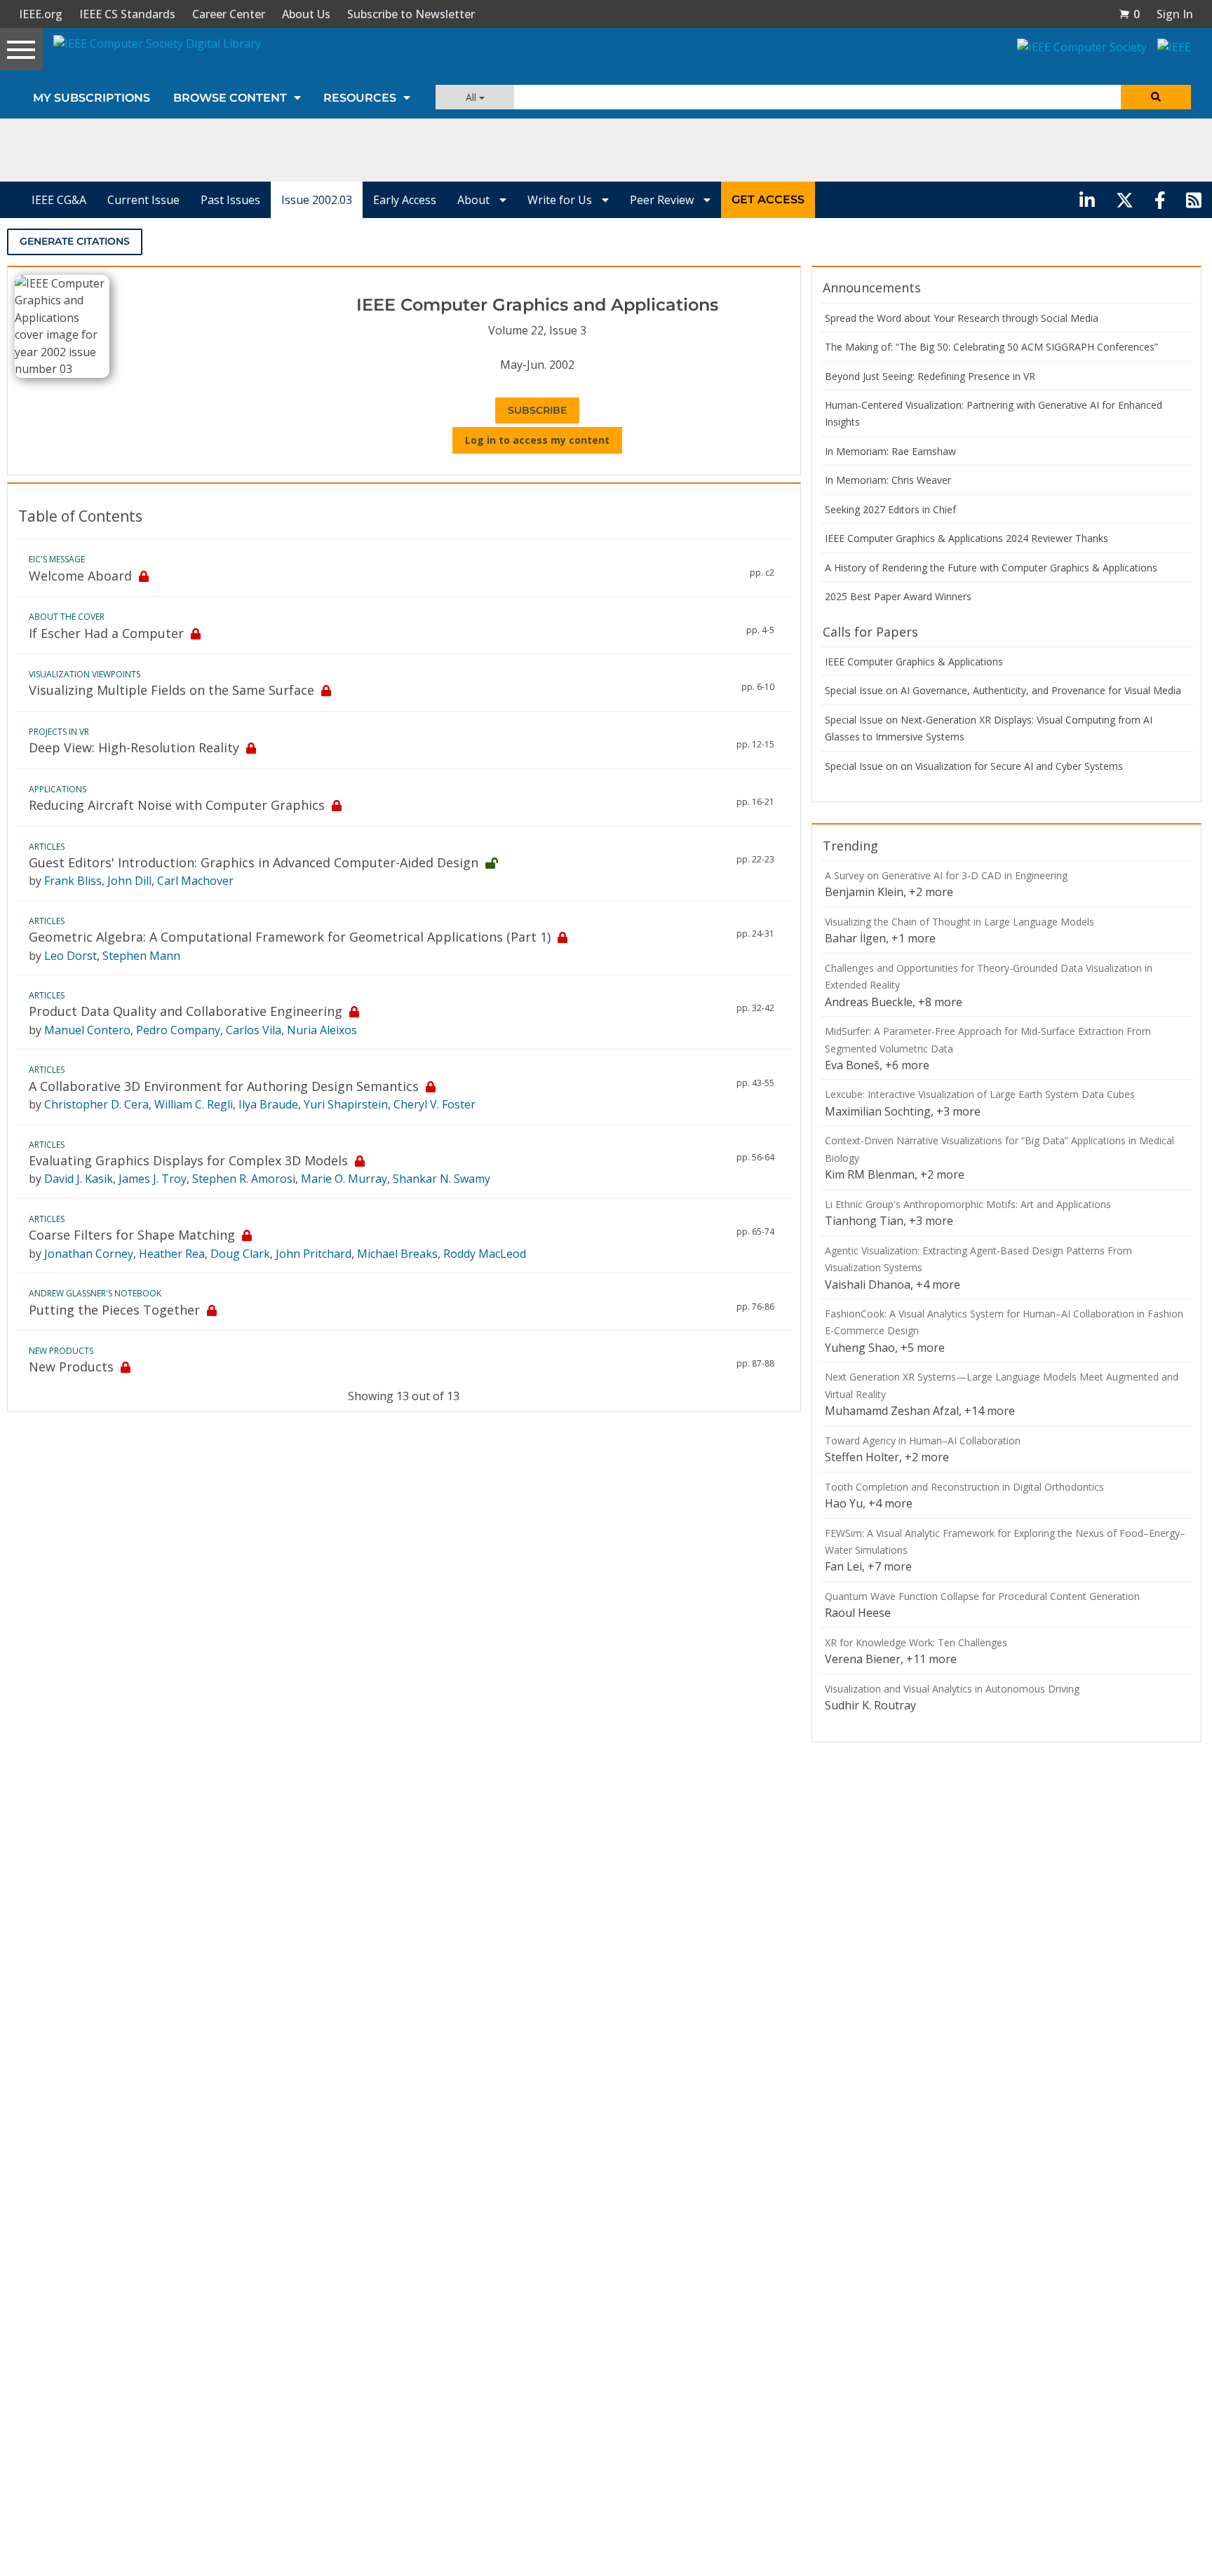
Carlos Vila (254, 1030)
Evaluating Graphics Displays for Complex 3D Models (188, 1160)
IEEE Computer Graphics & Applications (914, 662)
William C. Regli (194, 1104)
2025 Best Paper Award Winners (898, 596)
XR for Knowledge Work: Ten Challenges (916, 1642)
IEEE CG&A (59, 200)
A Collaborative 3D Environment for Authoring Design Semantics (224, 1086)
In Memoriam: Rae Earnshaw (890, 451)
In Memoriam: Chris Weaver (888, 480)
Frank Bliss (73, 881)
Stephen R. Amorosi (244, 1179)
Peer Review (663, 200)
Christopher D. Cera (96, 1104)
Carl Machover (195, 881)
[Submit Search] (1156, 97)
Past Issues (230, 200)
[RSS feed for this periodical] (1194, 200)
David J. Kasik (79, 1179)
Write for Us (561, 200)
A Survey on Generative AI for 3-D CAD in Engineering (946, 875)
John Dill (129, 881)
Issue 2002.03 (317, 200)
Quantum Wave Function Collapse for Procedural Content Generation (982, 1596)
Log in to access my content (537, 440)
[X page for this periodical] (1125, 200)
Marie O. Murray (344, 1179)
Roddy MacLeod (485, 1254)
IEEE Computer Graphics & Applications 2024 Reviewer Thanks (967, 538)
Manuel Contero (87, 1030)
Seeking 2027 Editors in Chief (890, 509)
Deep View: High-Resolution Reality (134, 747)
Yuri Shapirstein (346, 1104)
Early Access (405, 200)
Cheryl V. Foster (435, 1104)
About (475, 200)
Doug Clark (240, 1254)
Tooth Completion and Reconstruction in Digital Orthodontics (964, 1487)
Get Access (768, 199)
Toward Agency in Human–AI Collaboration (923, 1440)
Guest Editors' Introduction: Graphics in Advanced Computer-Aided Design (254, 862)
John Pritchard (314, 1254)
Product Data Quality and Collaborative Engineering (186, 1011)
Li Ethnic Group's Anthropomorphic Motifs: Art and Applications (968, 1204)
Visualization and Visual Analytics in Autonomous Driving (952, 1689)
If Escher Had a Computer (106, 633)
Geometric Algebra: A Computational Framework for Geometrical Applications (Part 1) (290, 937)
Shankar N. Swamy (442, 1179)
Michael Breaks (397, 1254)
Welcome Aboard (80, 576)
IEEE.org (41, 14)
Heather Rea (172, 1254)
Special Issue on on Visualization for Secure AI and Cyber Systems (974, 766)
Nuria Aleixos (322, 1030)
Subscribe (537, 410)
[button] (1129, 14)
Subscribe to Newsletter (411, 14)
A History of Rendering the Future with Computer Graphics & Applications (991, 568)
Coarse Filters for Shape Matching (132, 1235)
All (472, 97)
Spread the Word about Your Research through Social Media (962, 318)
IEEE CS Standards (127, 14)
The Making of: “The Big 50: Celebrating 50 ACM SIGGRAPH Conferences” (991, 347)
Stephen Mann (141, 956)
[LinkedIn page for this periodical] (1087, 200)
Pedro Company (178, 1030)
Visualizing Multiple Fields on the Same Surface (171, 690)
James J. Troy (153, 1179)
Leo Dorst (70, 956)
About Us (306, 14)
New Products (71, 1367)
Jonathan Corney (89, 1254)
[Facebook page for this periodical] (1160, 200)
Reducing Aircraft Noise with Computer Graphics (177, 805)
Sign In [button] (1175, 14)
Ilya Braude (268, 1104)
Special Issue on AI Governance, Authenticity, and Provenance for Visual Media (1003, 690)
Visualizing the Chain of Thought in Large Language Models (959, 922)
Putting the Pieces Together (114, 1310)
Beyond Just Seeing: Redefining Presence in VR (930, 376)
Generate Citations (75, 241)
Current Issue (143, 200)
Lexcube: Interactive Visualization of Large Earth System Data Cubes (980, 1094)
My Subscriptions (92, 98)
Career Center (229, 14)
